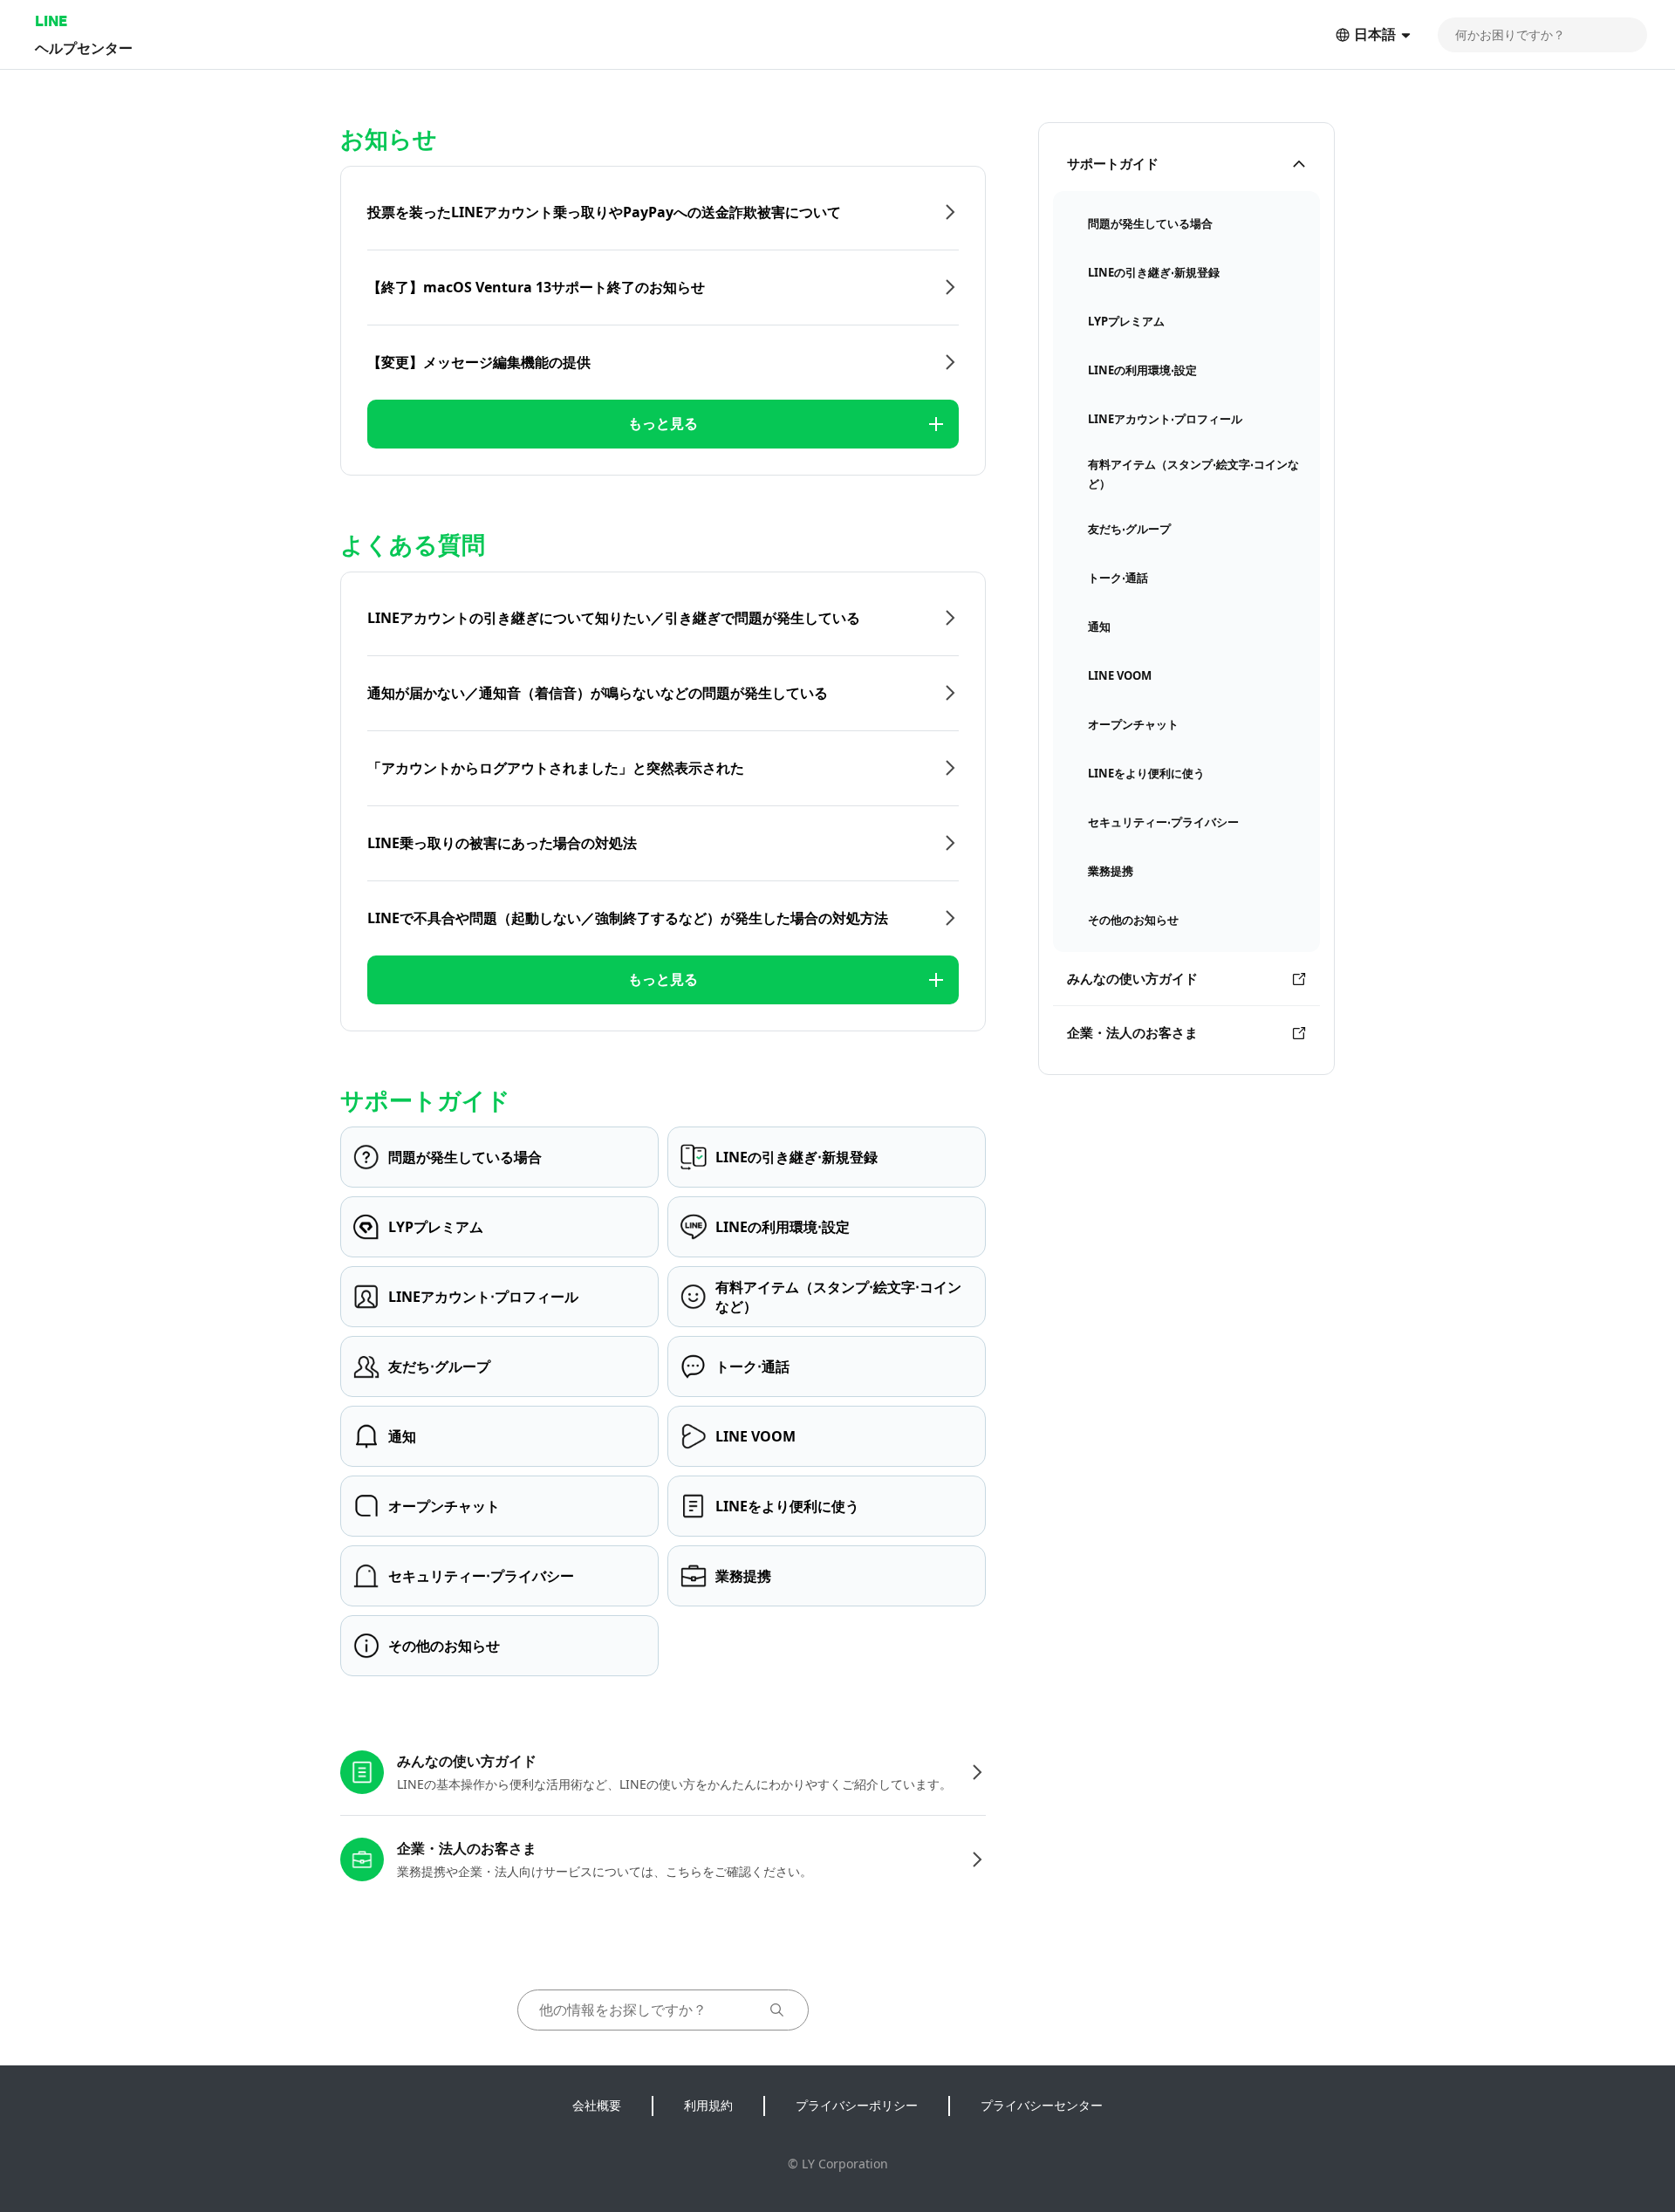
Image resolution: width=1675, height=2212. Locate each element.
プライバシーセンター (1042, 2105)
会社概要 (597, 2105)
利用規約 (708, 2105)
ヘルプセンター (84, 48)
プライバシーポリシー (857, 2105)
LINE (51, 21)
